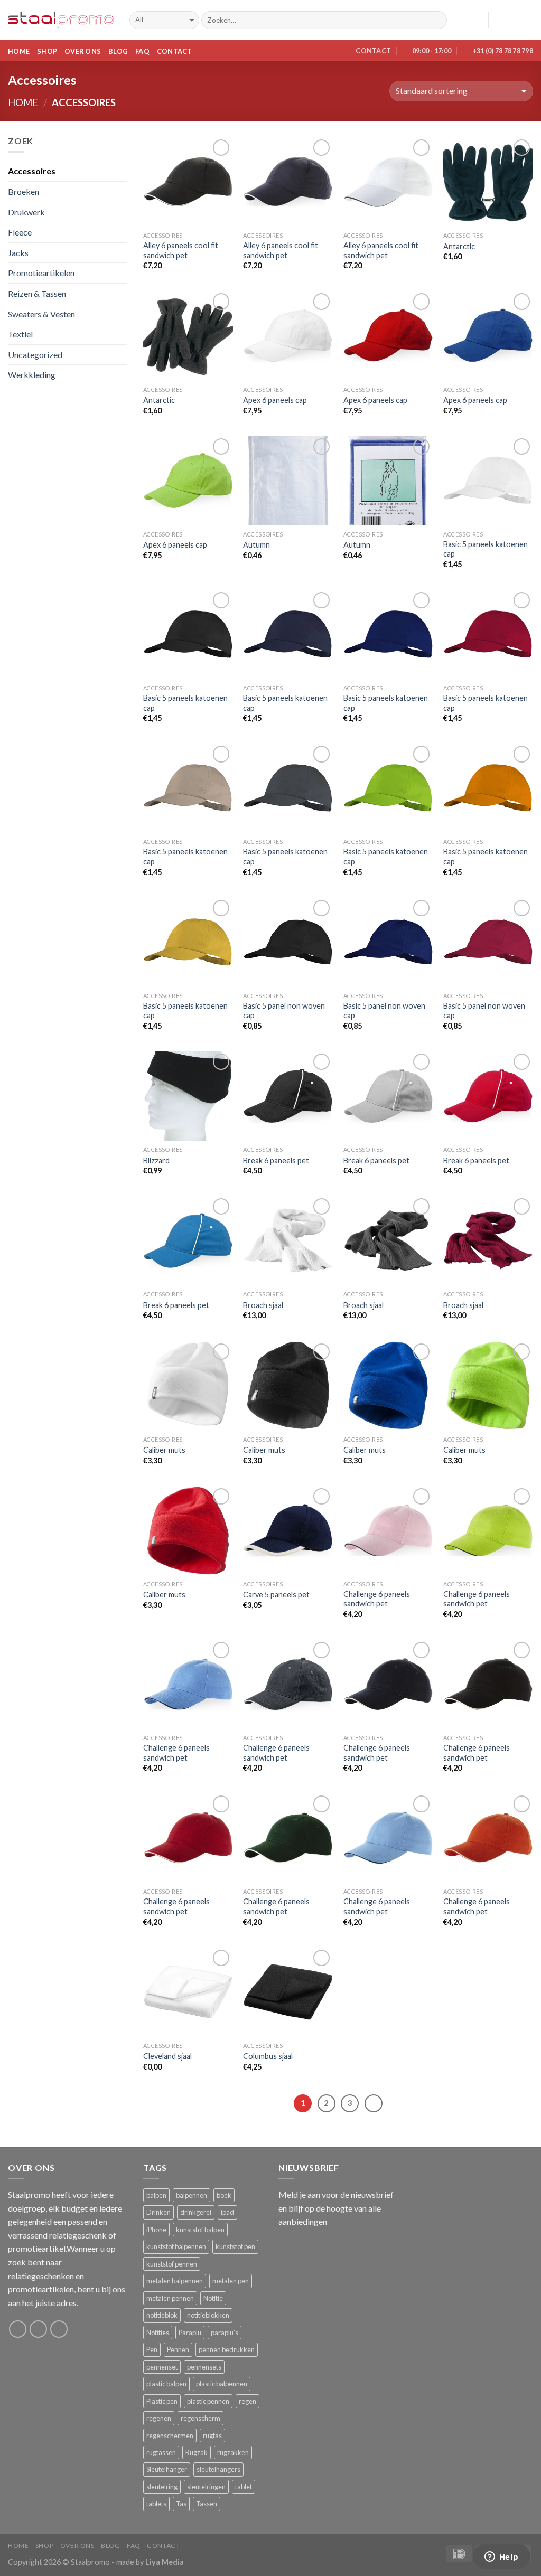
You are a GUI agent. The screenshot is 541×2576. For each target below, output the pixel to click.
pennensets (204, 2367)
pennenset (162, 2367)
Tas (181, 2504)
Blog (118, 51)
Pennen (178, 2349)
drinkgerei (196, 2212)
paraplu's (225, 2333)
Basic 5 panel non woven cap (284, 1011)
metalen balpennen (175, 2281)
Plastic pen (162, 2401)
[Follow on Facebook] (18, 2329)
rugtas (212, 2436)
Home (19, 51)
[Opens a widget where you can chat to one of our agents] (501, 2558)
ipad (227, 2212)
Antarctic (459, 246)
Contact (175, 51)
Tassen (207, 2504)
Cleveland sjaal (167, 2056)
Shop (47, 51)
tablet (244, 2487)
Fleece (20, 232)
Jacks (18, 253)
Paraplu (190, 2333)
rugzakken (233, 2452)
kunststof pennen (172, 2264)
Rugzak (197, 2452)
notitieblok (162, 2315)
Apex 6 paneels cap (275, 400)
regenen (159, 2418)
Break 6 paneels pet (276, 1160)
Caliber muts (164, 1450)
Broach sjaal (263, 1305)
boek (224, 2195)
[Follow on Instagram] (38, 2329)
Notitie (213, 2298)
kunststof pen (235, 2246)
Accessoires (32, 171)
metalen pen (231, 2281)
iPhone (156, 2230)
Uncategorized (35, 355)
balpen (156, 2195)
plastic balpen (166, 2384)
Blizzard (156, 1160)
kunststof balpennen (176, 2246)
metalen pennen (170, 2298)
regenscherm (200, 2418)
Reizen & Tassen (37, 293)
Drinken (158, 2212)
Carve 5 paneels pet (276, 1595)
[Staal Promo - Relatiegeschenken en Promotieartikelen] (61, 20)
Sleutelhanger (167, 2469)
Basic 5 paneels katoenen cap (486, 549)
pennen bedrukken (227, 2349)
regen (248, 2401)
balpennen (192, 2195)
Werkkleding (32, 375)
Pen (152, 2349)
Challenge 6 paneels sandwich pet (377, 1599)
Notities (158, 2333)
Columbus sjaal (268, 2056)
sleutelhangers (218, 2469)
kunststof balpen (200, 2230)
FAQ (142, 51)
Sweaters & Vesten (41, 314)
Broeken (24, 191)
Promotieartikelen (41, 273)
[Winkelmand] (528, 20)
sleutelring (162, 2487)
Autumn (256, 545)
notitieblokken (208, 2315)
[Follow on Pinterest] (59, 2329)
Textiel (20, 334)
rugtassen (161, 2452)
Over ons (83, 51)
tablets (156, 2504)
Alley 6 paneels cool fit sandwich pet (181, 250)
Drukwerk (26, 212)
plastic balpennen (222, 2384)
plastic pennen (208, 2401)
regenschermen (170, 2436)
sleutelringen (206, 2487)
